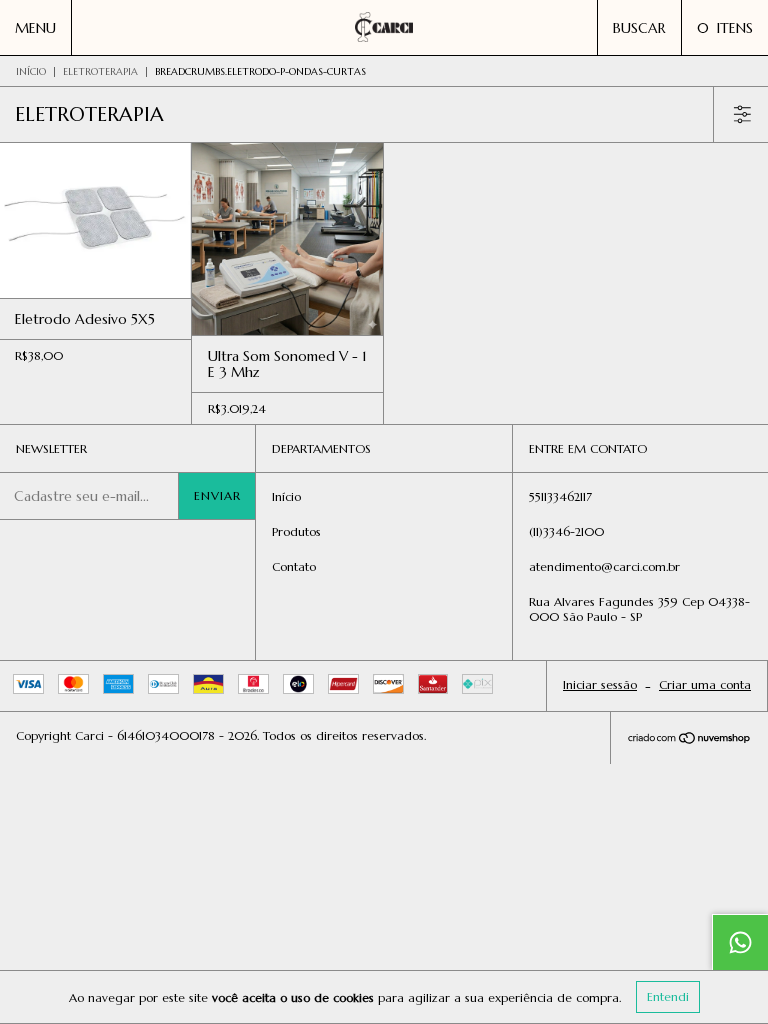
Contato (294, 566)
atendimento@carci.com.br (604, 566)
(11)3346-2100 (566, 531)
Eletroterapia (100, 71)
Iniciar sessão (600, 684)
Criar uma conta (705, 684)
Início (31, 71)
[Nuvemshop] (689, 740)
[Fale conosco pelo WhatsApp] (740, 942)
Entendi (668, 996)
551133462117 (560, 496)
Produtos (296, 531)
